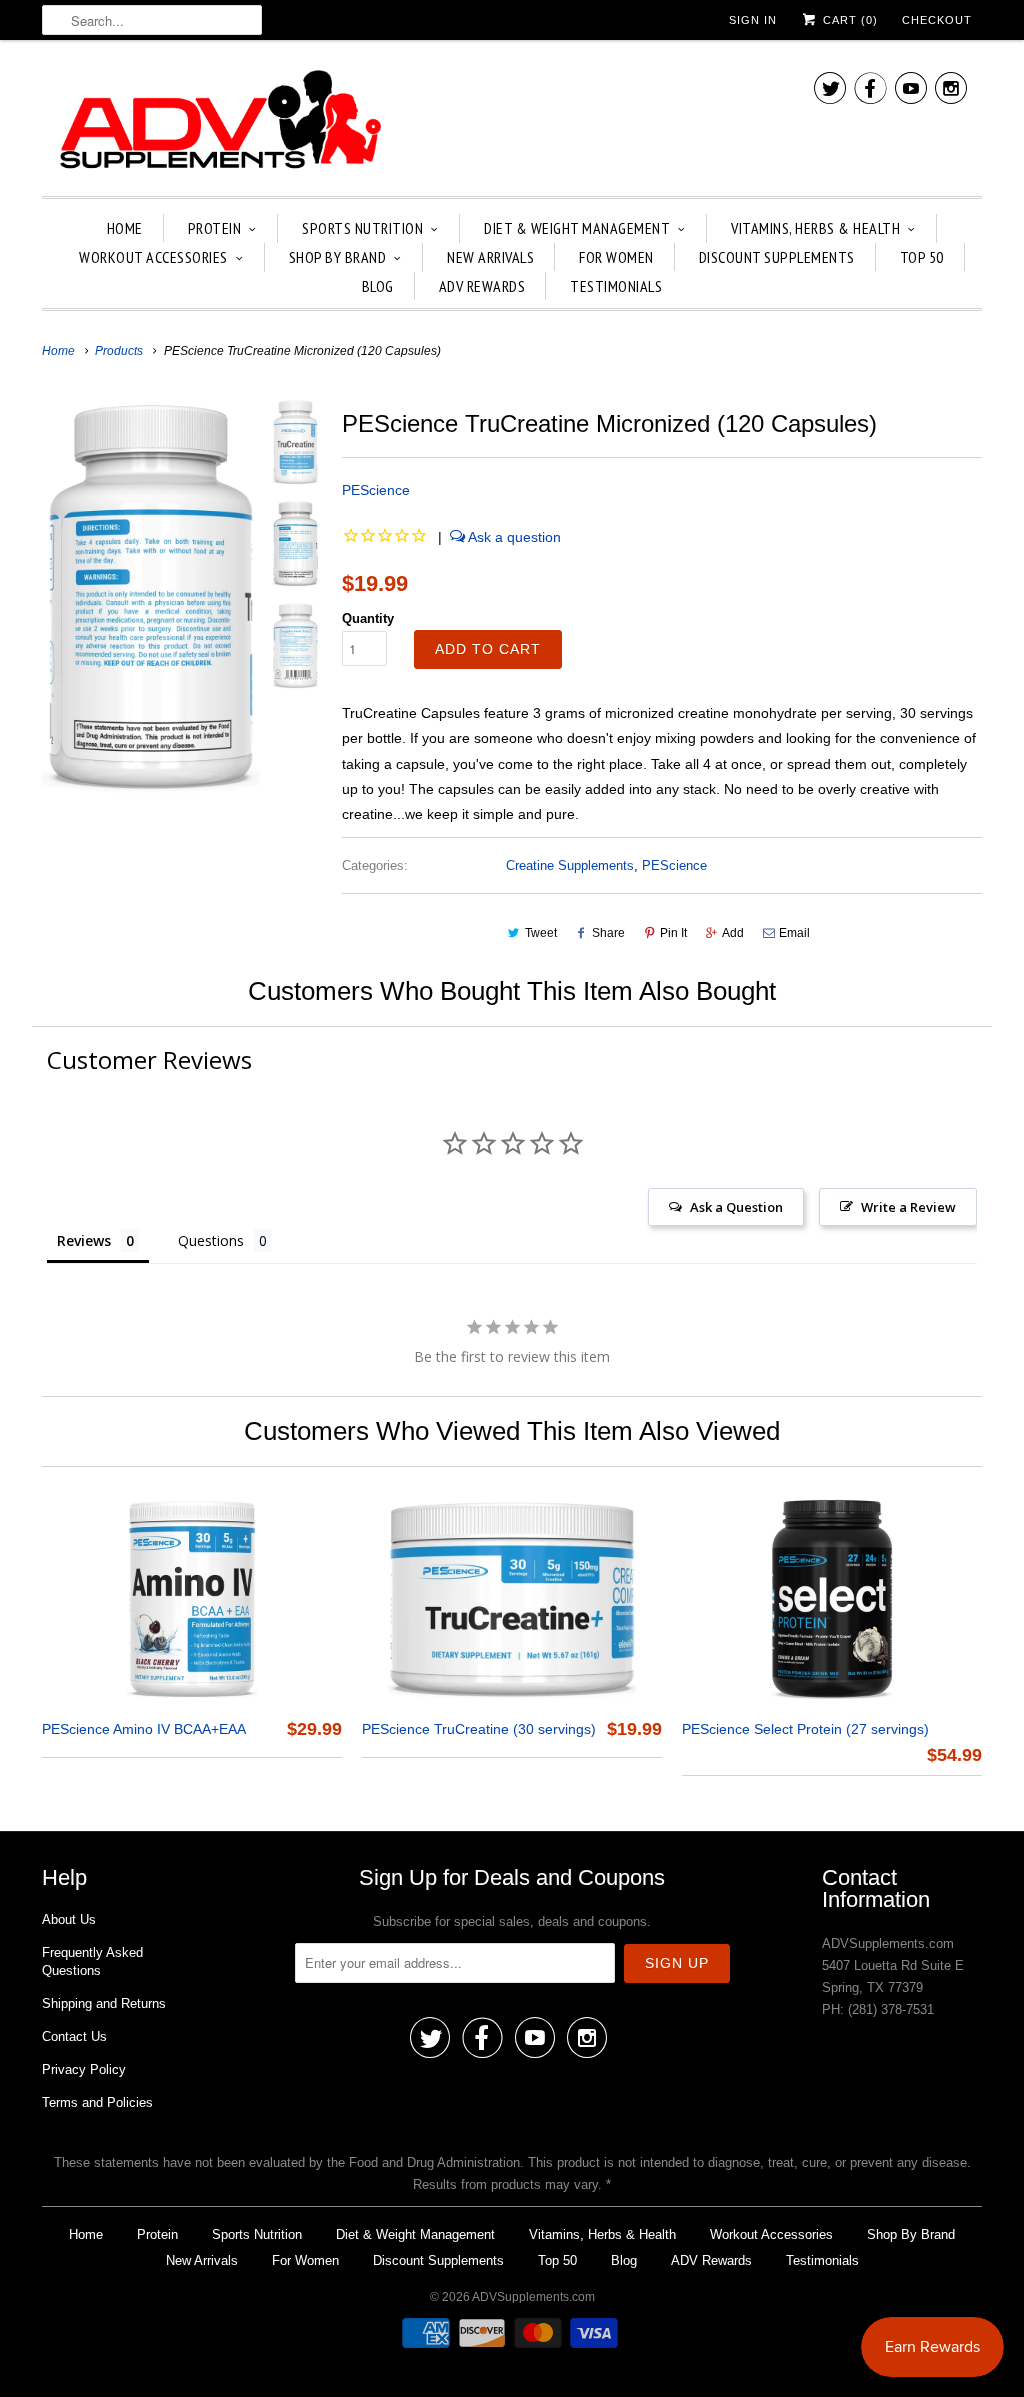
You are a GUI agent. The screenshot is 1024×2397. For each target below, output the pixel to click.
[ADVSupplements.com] (217, 123)
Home (125, 228)
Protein (215, 228)
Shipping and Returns (104, 2003)
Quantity (368, 618)
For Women (616, 257)
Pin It (673, 933)
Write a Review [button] (908, 1207)
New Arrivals (490, 257)
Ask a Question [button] (736, 1207)
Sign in (753, 20)
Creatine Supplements (570, 865)
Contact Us (74, 2036)
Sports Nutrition (362, 228)
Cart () (848, 20)
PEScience (376, 490)
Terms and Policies (97, 2102)
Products (119, 351)
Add (733, 933)
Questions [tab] (211, 1240)
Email (794, 933)
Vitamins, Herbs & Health (815, 228)
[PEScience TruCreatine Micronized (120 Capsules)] (151, 596)
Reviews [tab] (84, 1240)
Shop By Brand (338, 257)
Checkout (937, 20)
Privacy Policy (84, 2069)
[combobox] (152, 20)
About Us (69, 1919)
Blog (378, 286)
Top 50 (922, 257)
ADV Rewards (482, 286)
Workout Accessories (153, 257)
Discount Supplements (777, 257)
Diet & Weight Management (577, 228)
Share (608, 933)
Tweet (541, 933)
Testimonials (616, 286)
